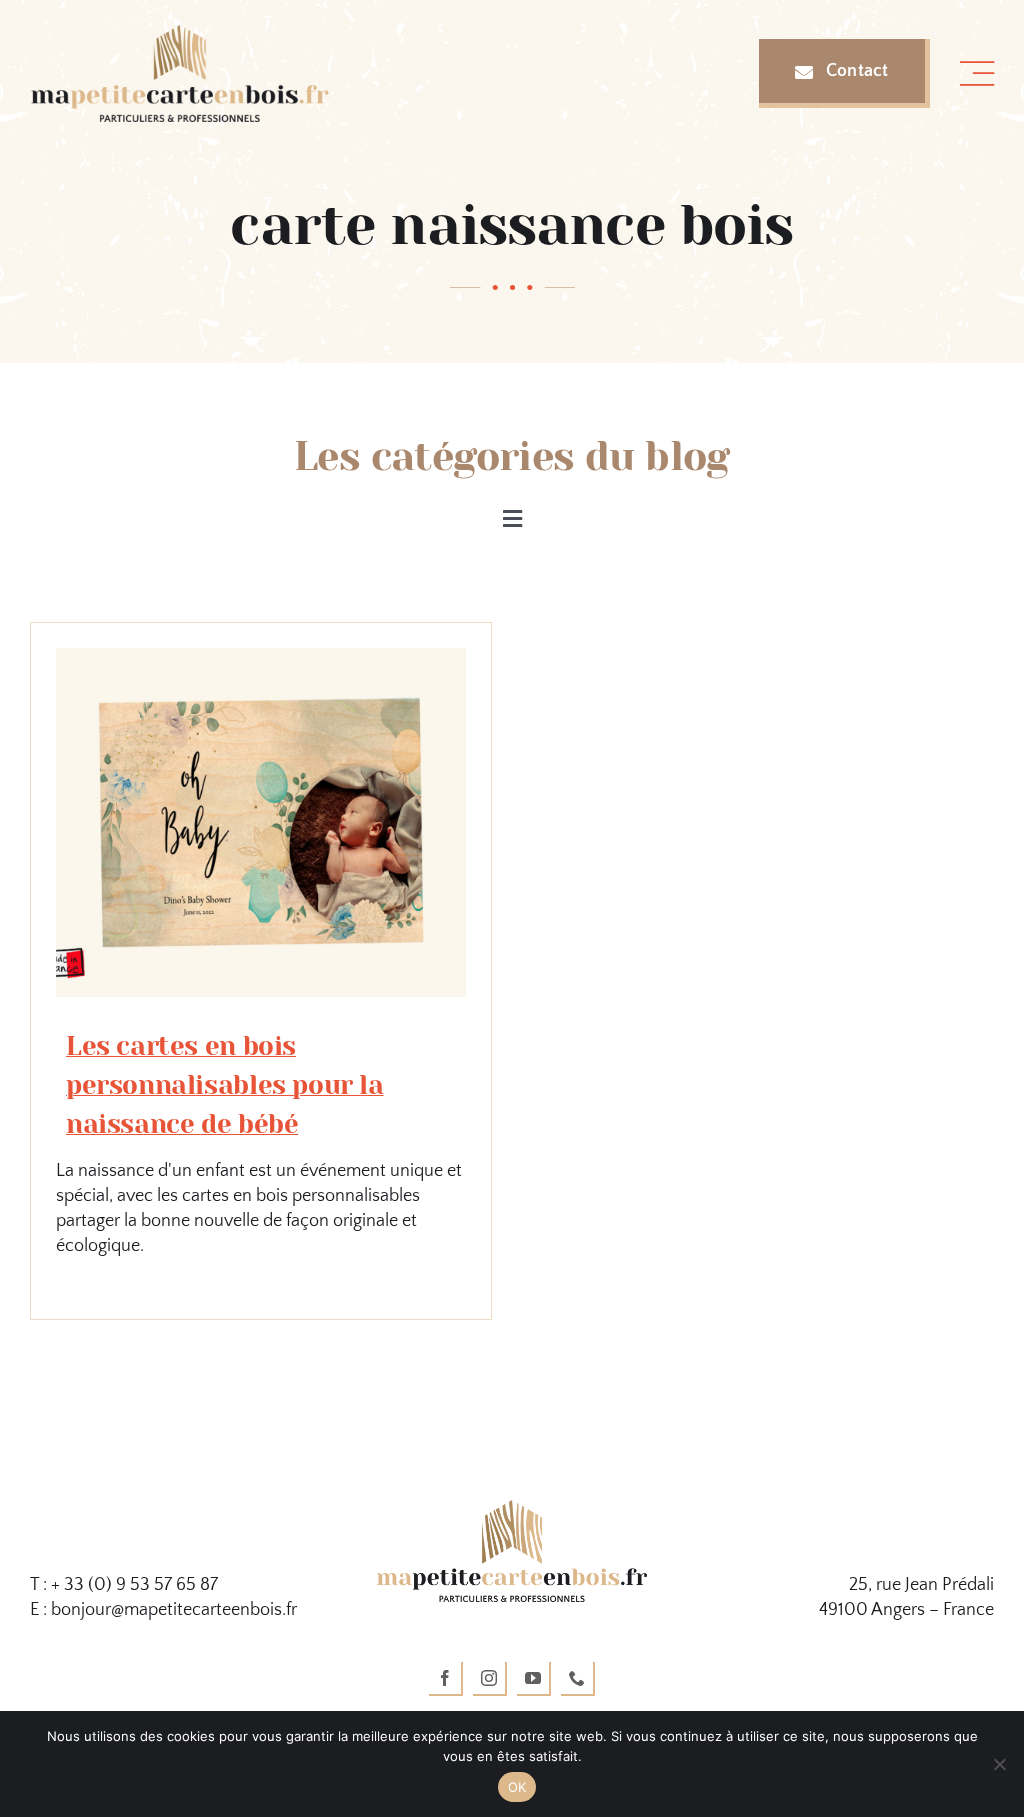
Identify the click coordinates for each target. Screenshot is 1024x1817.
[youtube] (534, 1679)
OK (517, 1787)
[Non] (999, 1764)
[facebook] (446, 1679)
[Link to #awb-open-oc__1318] (977, 74)
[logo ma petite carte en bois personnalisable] (180, 34)
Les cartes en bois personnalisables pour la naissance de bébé (225, 1085)
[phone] (578, 1679)
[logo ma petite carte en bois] (512, 1509)
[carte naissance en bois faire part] (261, 657)
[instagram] (490, 1679)
